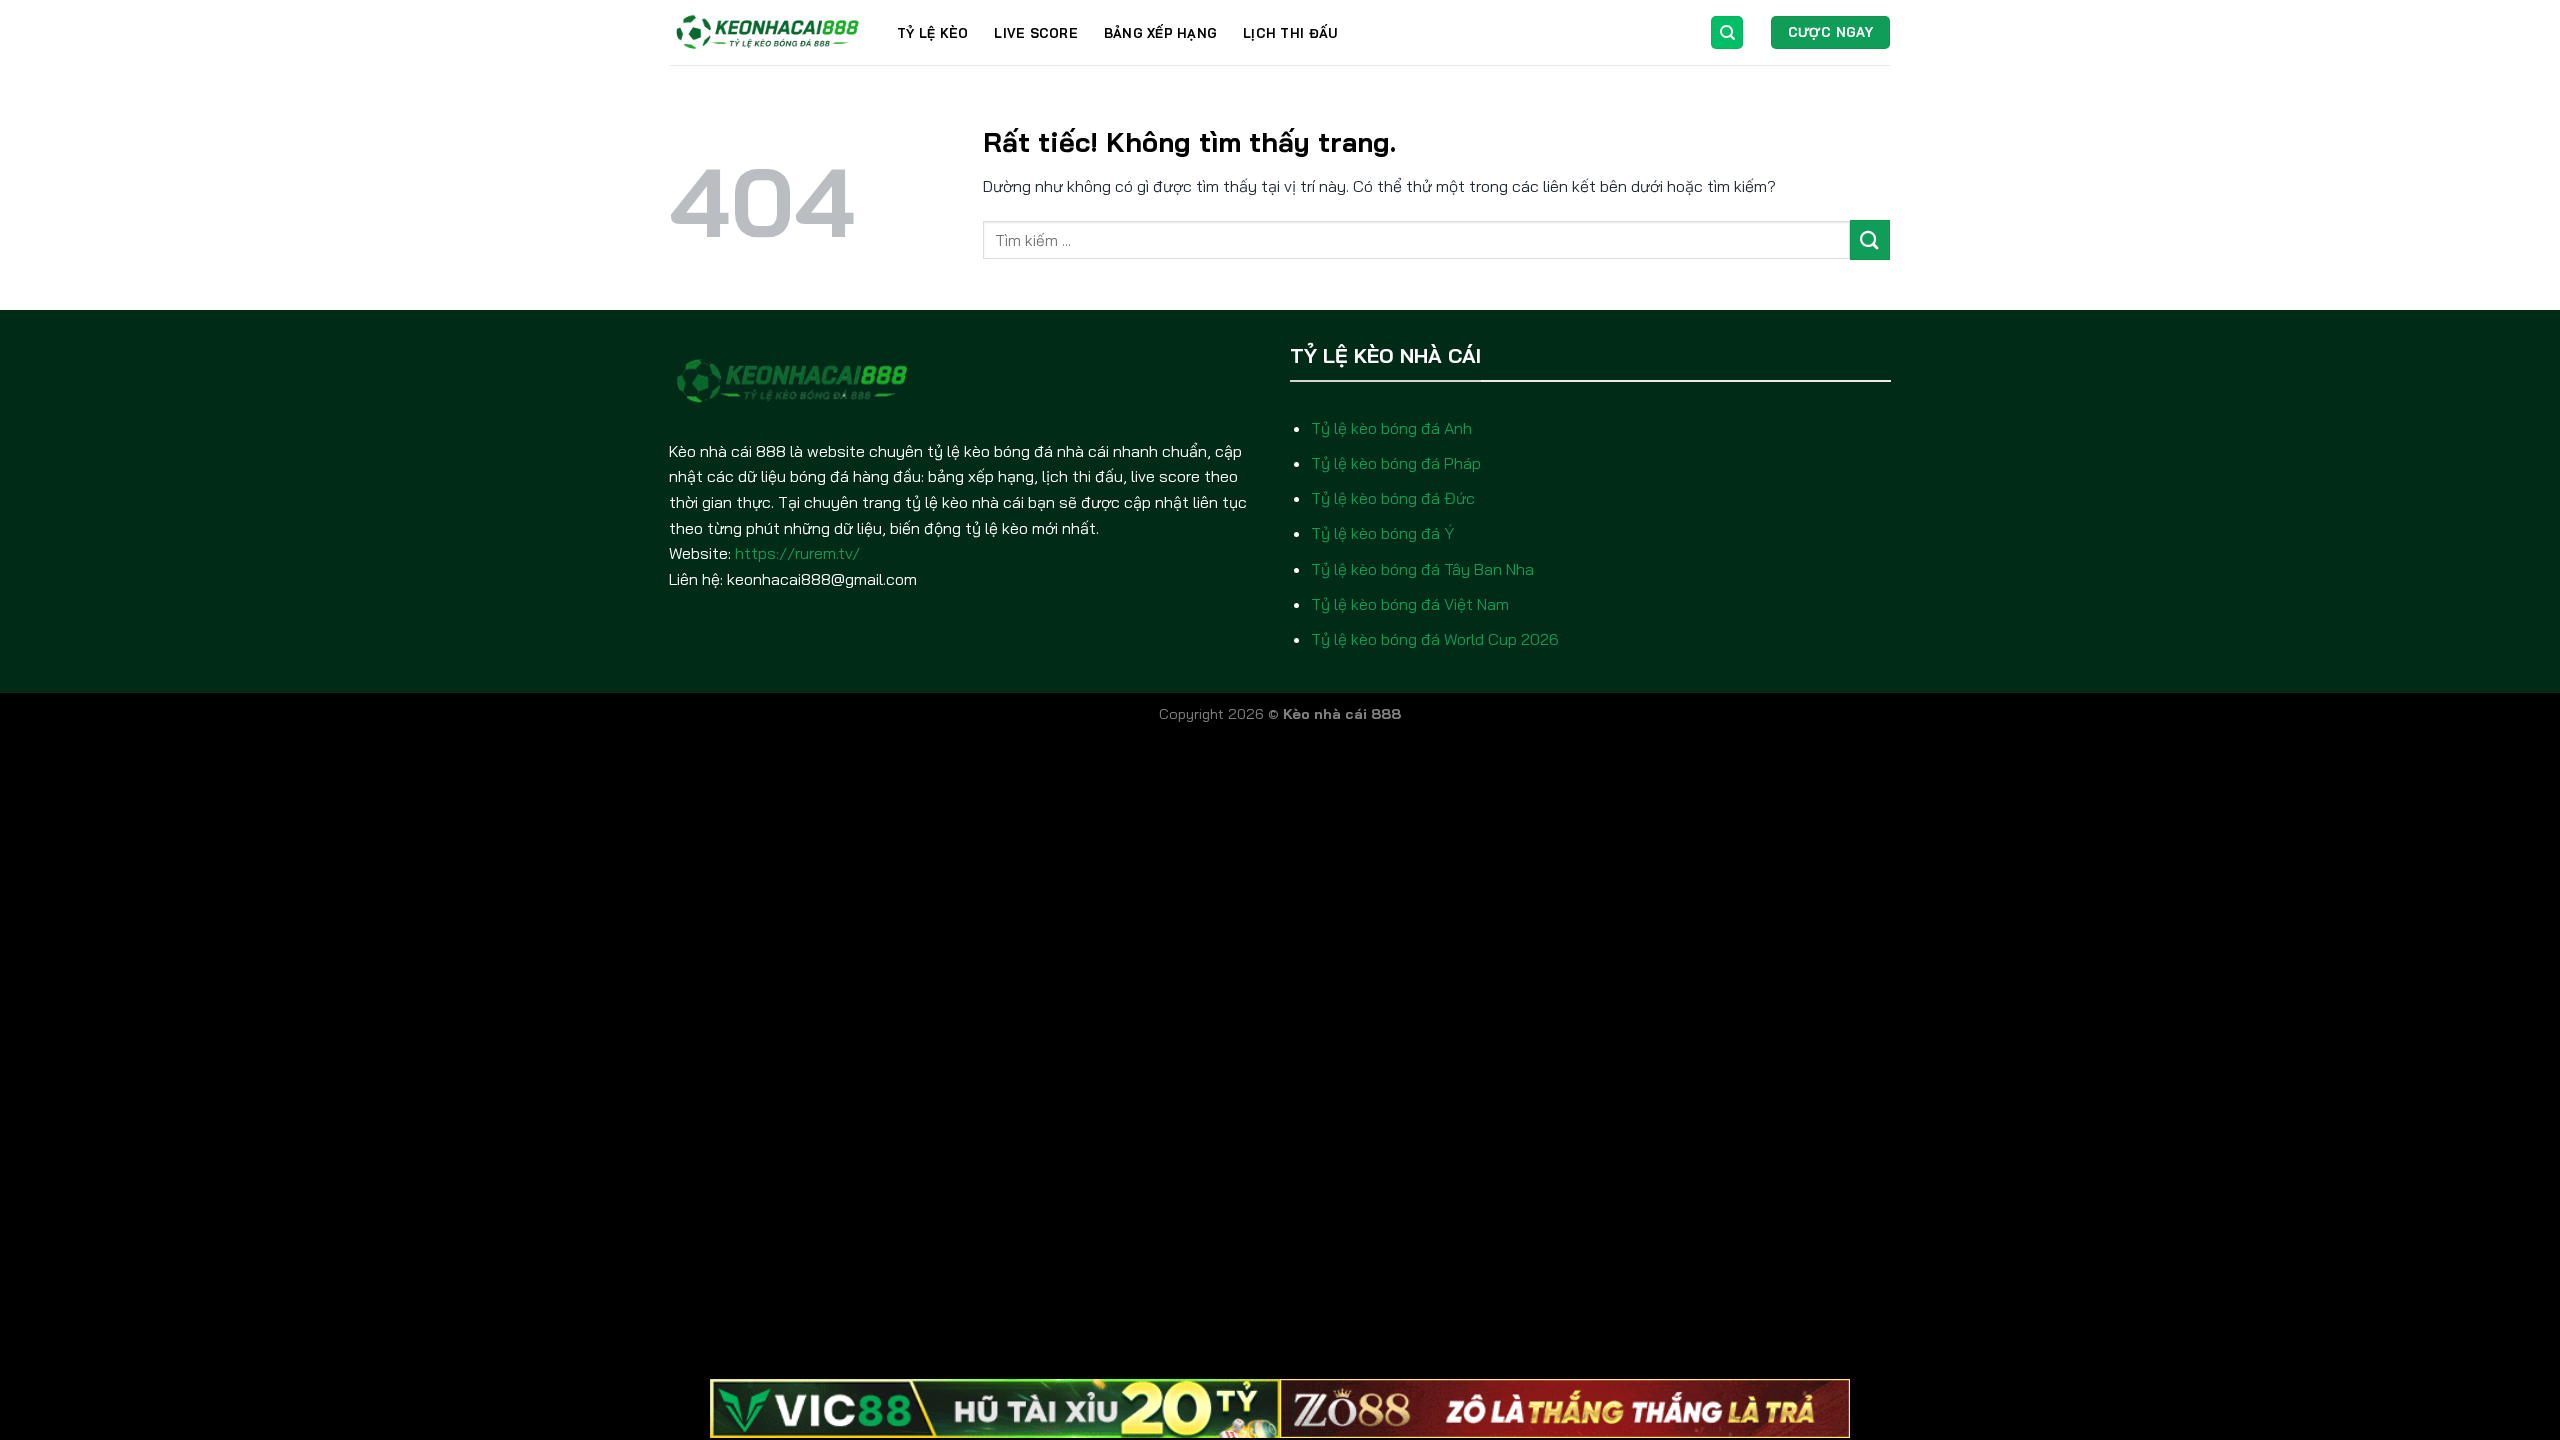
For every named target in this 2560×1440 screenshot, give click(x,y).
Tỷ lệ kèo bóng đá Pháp (1396, 463)
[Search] (1727, 32)
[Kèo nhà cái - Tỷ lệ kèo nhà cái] (768, 32)
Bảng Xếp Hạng (1160, 33)
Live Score (1036, 33)
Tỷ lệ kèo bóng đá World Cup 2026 (1435, 639)
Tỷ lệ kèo (932, 33)
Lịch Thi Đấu (1290, 33)
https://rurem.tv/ (797, 553)
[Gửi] (1870, 239)
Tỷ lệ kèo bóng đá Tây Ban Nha (1422, 569)
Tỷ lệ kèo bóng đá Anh (1391, 428)
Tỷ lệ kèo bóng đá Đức (1393, 498)
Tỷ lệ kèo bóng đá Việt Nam (1410, 604)
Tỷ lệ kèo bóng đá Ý (1382, 533)
